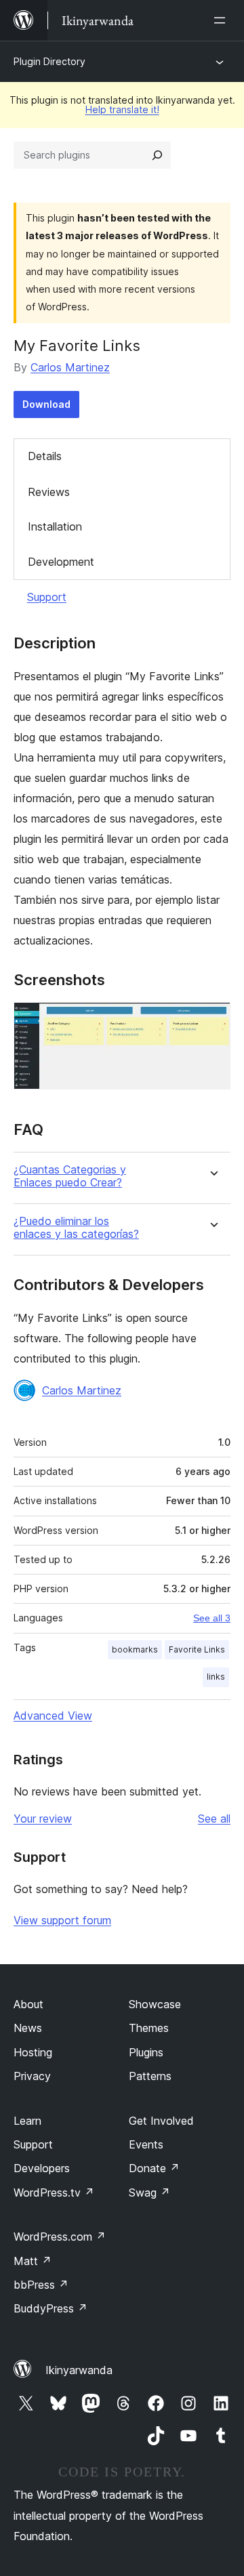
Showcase (155, 2004)
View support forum (62, 1920)
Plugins (146, 2052)
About (28, 2004)
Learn (27, 2121)
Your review (43, 1819)
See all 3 (212, 1618)
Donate (154, 2168)
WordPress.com (60, 2237)
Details (45, 456)
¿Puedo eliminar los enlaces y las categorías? (76, 1228)
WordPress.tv (54, 2193)
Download (46, 404)
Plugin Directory (49, 61)
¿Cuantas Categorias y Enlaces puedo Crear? (70, 1176)
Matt (33, 2261)
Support (47, 597)
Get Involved (161, 2121)
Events (146, 2144)
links (216, 1677)
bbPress (41, 2285)
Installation (55, 526)
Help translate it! (122, 109)
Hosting (33, 2052)
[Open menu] (222, 20)
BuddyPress (50, 2308)
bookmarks (135, 1649)
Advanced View (53, 1716)
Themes (149, 2028)
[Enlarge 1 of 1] (212, 1020)
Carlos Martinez (70, 367)
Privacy (32, 2076)
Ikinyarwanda (79, 2370)
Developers (42, 2168)
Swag (149, 2193)
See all (214, 1819)
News (28, 2028)
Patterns (150, 2076)
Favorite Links (197, 1649)
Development (61, 562)
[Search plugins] (157, 155)
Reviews (49, 492)
